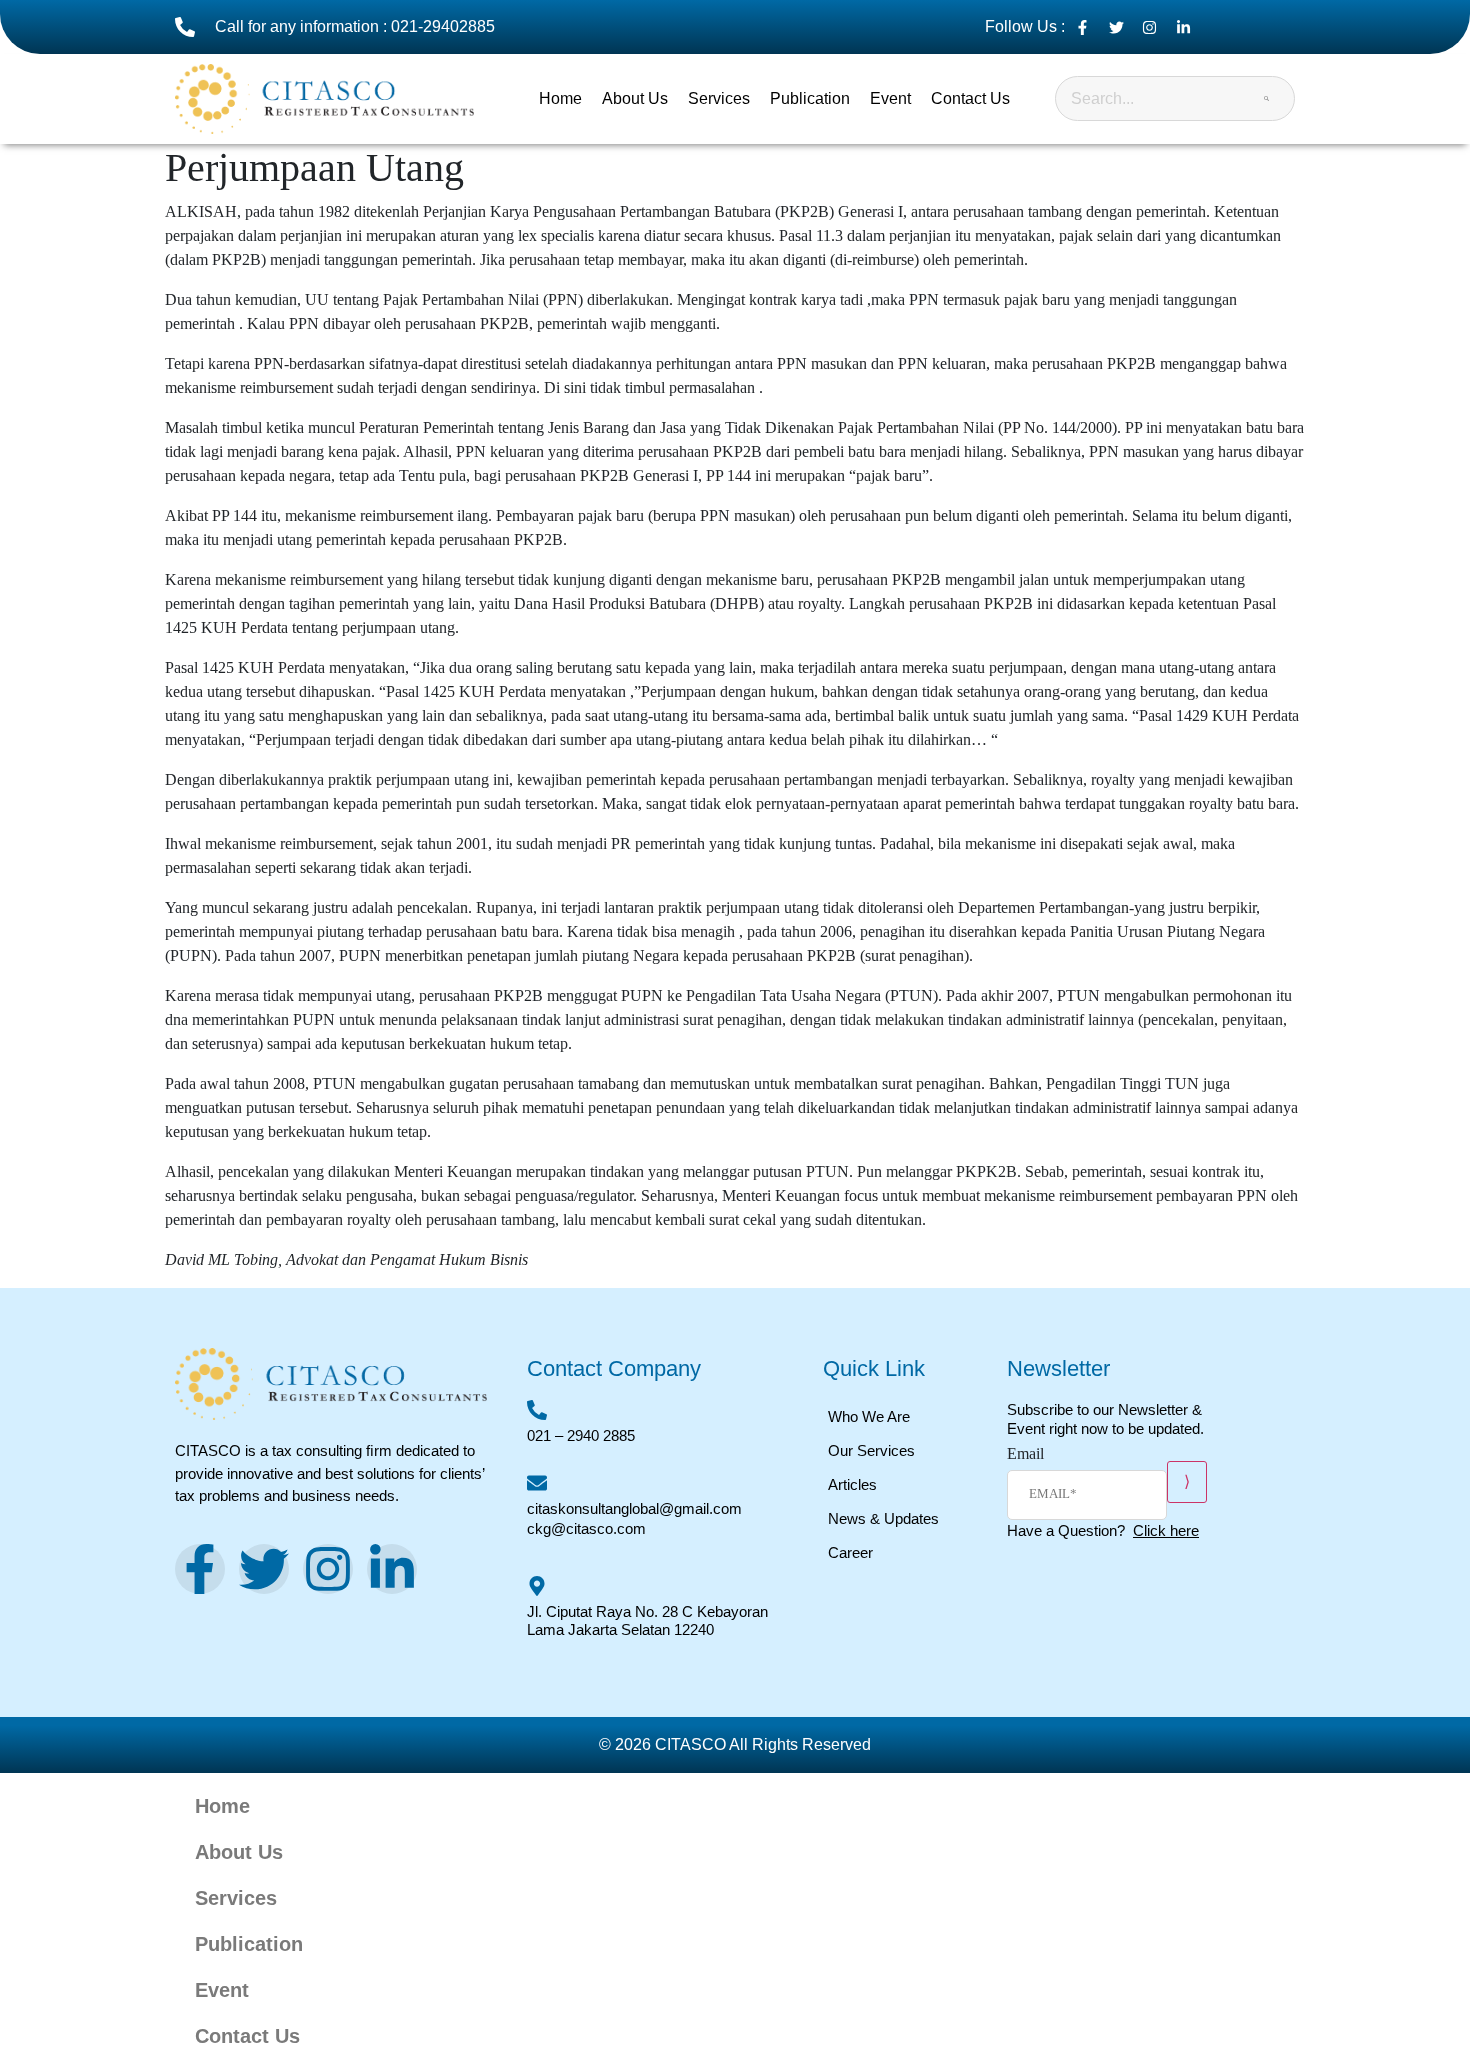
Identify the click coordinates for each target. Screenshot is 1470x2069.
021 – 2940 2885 (581, 1435)
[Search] (1267, 98)
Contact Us (970, 98)
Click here (1166, 1530)
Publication (810, 98)
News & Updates (883, 1518)
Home (560, 98)
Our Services (871, 1450)
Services (719, 98)
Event (890, 98)
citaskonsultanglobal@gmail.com (634, 1508)
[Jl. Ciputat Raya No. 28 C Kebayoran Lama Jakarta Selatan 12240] (537, 1586)
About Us (635, 98)
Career (850, 1552)
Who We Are (869, 1416)
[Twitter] (264, 1569)
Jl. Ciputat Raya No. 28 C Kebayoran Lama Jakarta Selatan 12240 (647, 1620)
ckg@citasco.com (586, 1528)
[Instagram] (328, 1569)
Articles (852, 1484)
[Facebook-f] (200, 1569)
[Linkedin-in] (392, 1569)
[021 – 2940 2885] (537, 1410)
